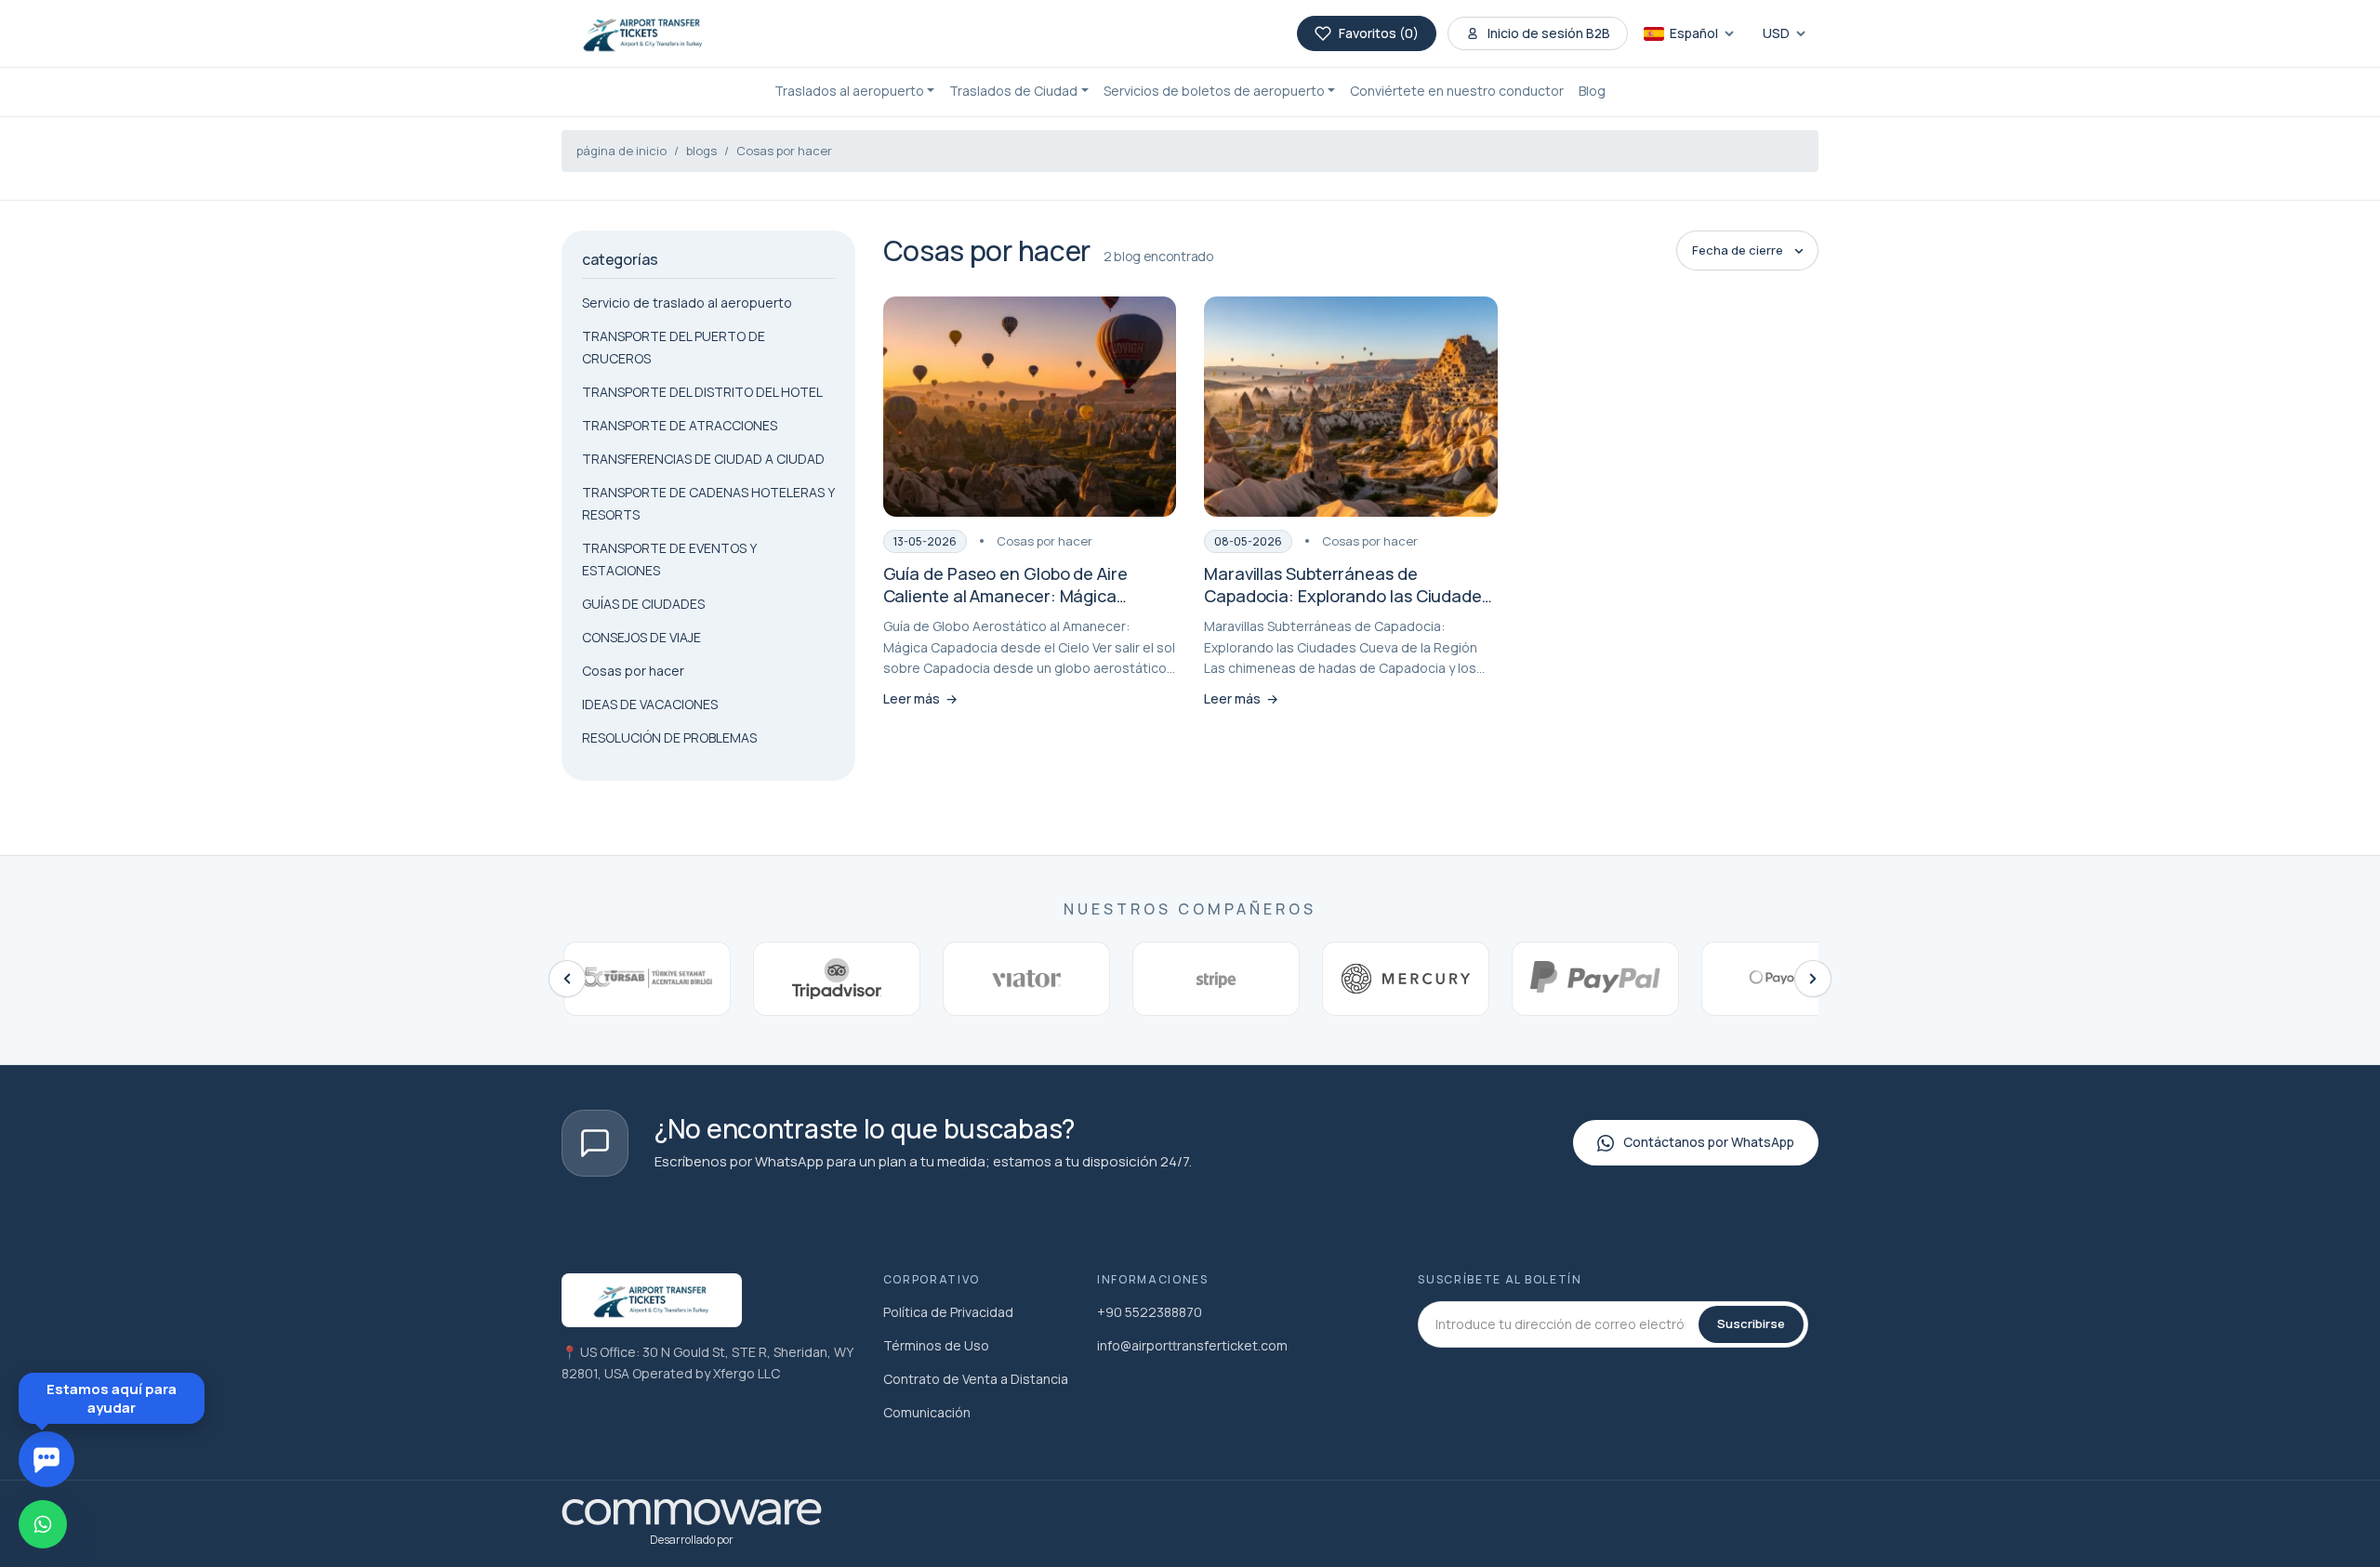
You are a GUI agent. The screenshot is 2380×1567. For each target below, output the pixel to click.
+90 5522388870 (1150, 1312)
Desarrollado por (692, 1540)
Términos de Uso (936, 1345)
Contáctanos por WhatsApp (1709, 1142)
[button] (855, 92)
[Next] (1813, 979)
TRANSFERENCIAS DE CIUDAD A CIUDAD (703, 459)
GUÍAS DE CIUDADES (643, 604)
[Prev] (567, 979)
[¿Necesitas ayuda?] (46, 1459)
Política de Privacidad (948, 1312)
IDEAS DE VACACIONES (650, 704)
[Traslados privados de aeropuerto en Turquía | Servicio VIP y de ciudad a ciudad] (643, 33)
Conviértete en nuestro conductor (1457, 91)
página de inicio (621, 151)
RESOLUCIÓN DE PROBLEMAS (669, 737)
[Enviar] (337, 1360)
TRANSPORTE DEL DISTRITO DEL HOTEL (702, 392)
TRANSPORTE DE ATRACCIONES (680, 425)
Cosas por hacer (784, 151)
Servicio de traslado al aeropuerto (687, 303)
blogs (701, 151)
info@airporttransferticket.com (1192, 1345)
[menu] (302, 946)
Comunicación (927, 1412)
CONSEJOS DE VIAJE (641, 637)
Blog (1592, 91)
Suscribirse (1751, 1323)
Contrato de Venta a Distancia (976, 1379)
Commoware (225, 1402)
